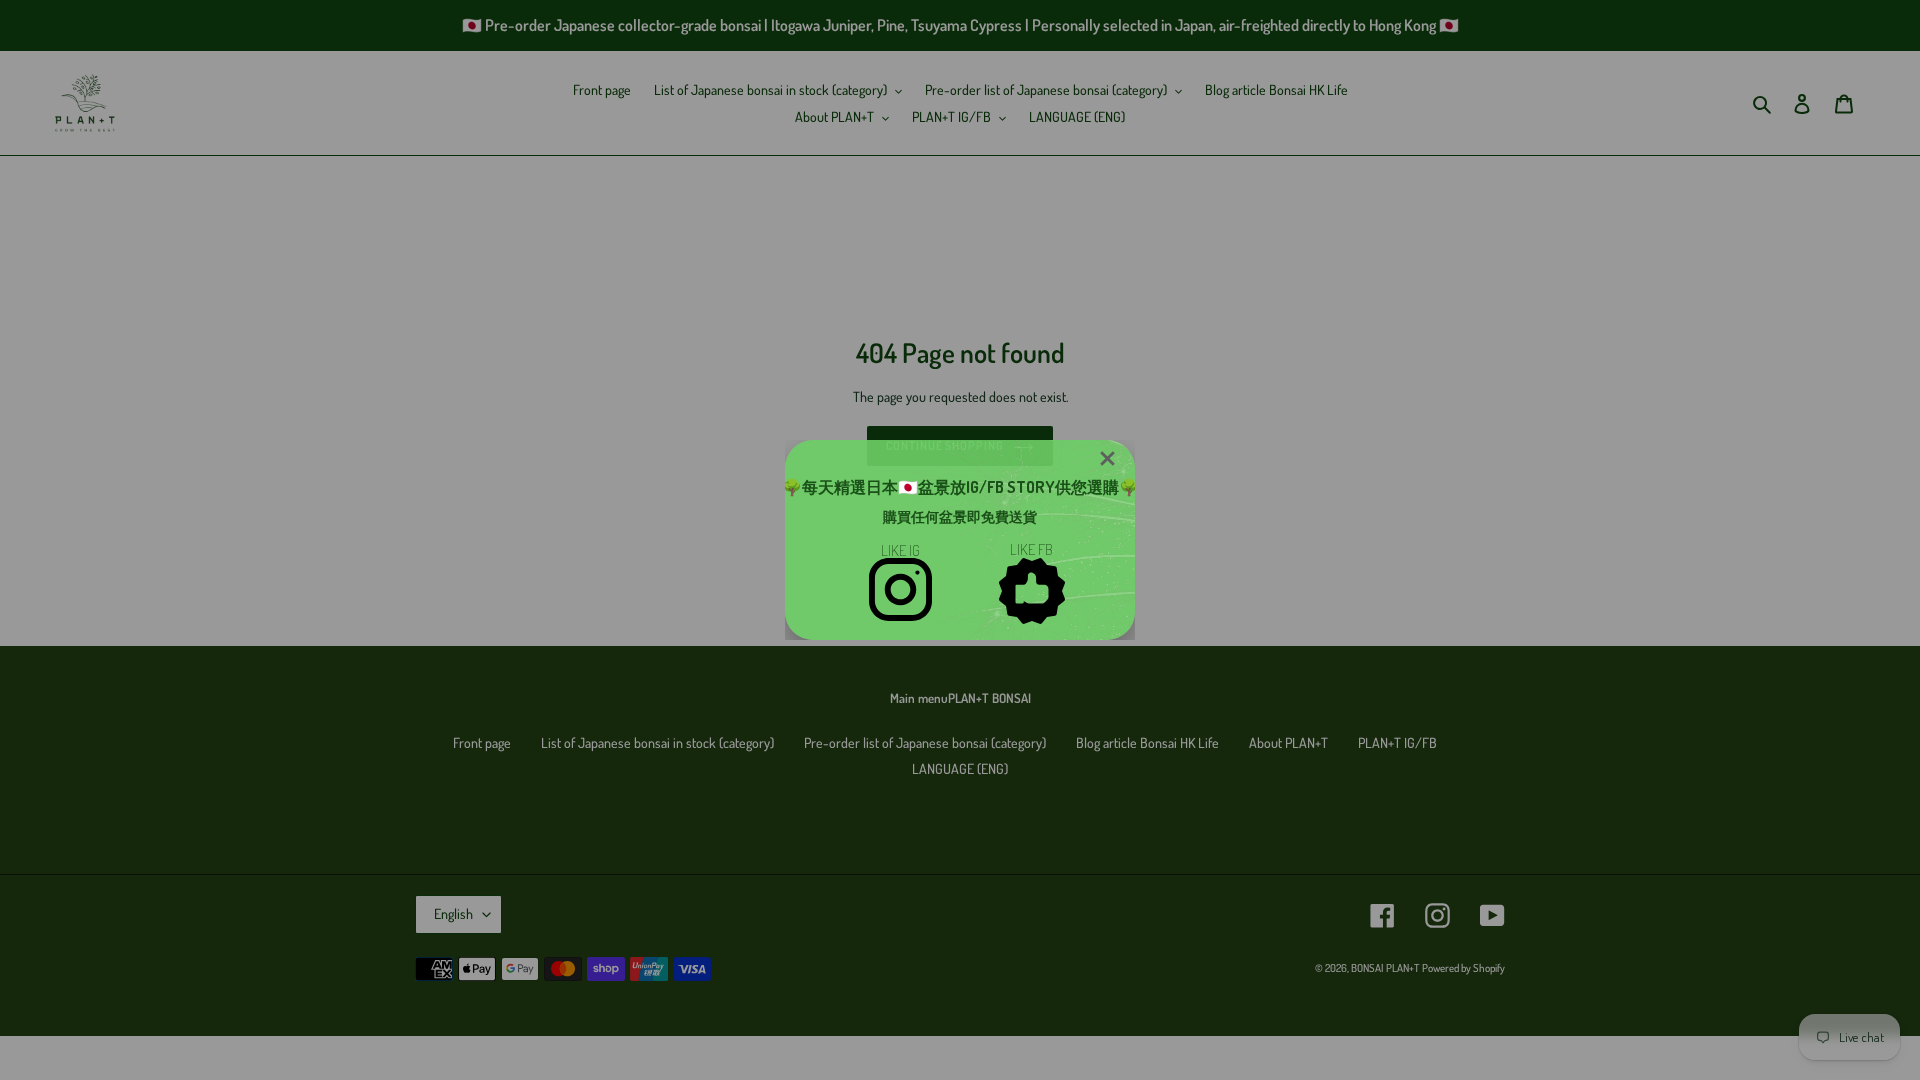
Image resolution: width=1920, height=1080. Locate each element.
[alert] (960, 540)
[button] (1107, 458)
